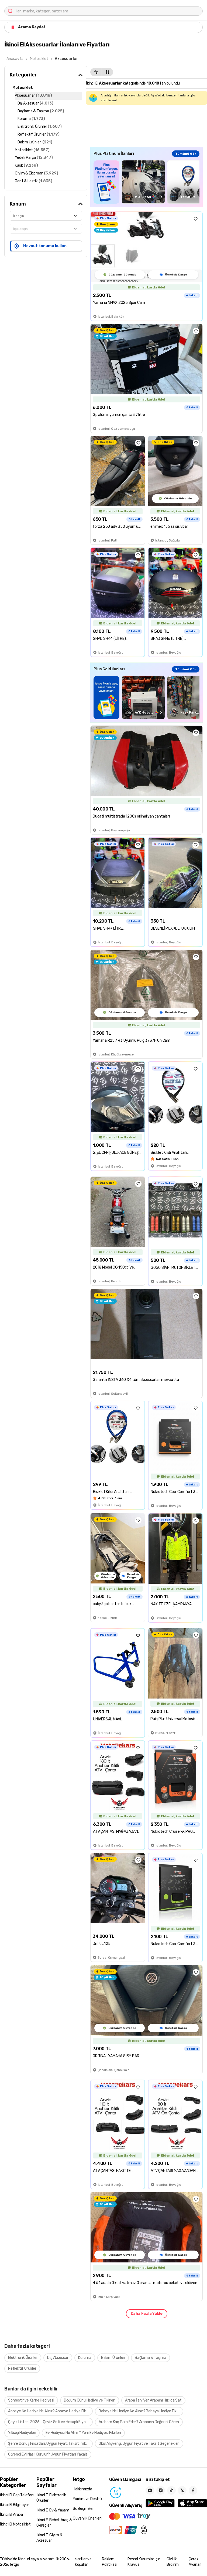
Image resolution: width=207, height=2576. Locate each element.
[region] (146, 182)
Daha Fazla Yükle (147, 2314)
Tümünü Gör (186, 154)
